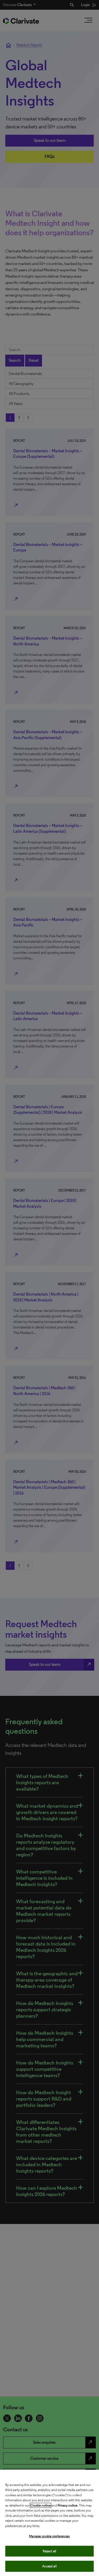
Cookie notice (41, 2505)
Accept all (49, 2566)
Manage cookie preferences (49, 2536)
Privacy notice (67, 2505)
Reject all (49, 2551)
